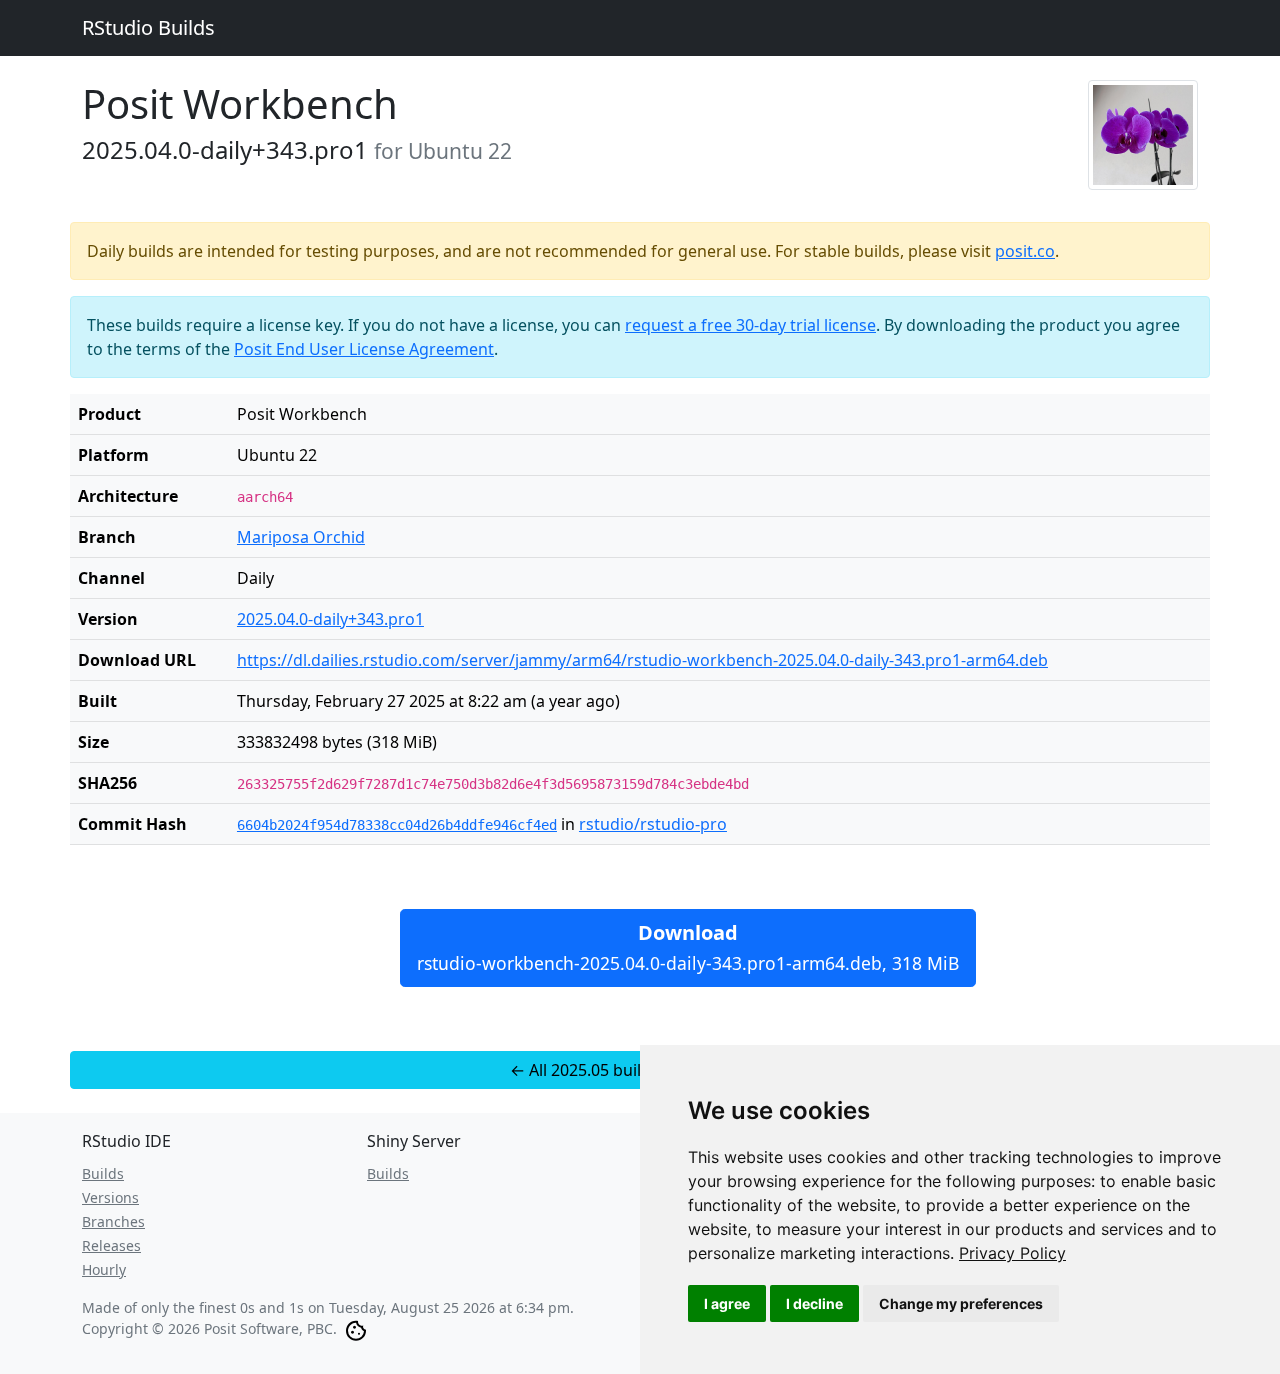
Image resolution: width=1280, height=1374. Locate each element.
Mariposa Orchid (301, 537)
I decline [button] (814, 1303)
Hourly (104, 1269)
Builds (103, 1173)
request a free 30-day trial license (750, 325)
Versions (110, 1197)
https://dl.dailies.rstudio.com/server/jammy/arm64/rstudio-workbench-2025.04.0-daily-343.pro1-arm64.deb (642, 660)
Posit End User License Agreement (364, 349)
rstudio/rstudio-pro (653, 824)
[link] (1012, 1253)
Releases (111, 1245)
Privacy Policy (1012, 1253)
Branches (113, 1221)
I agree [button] (727, 1303)
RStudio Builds (148, 27)
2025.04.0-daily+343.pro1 (330, 619)
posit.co (1025, 251)
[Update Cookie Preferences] (356, 1328)
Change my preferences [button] (961, 1303)
